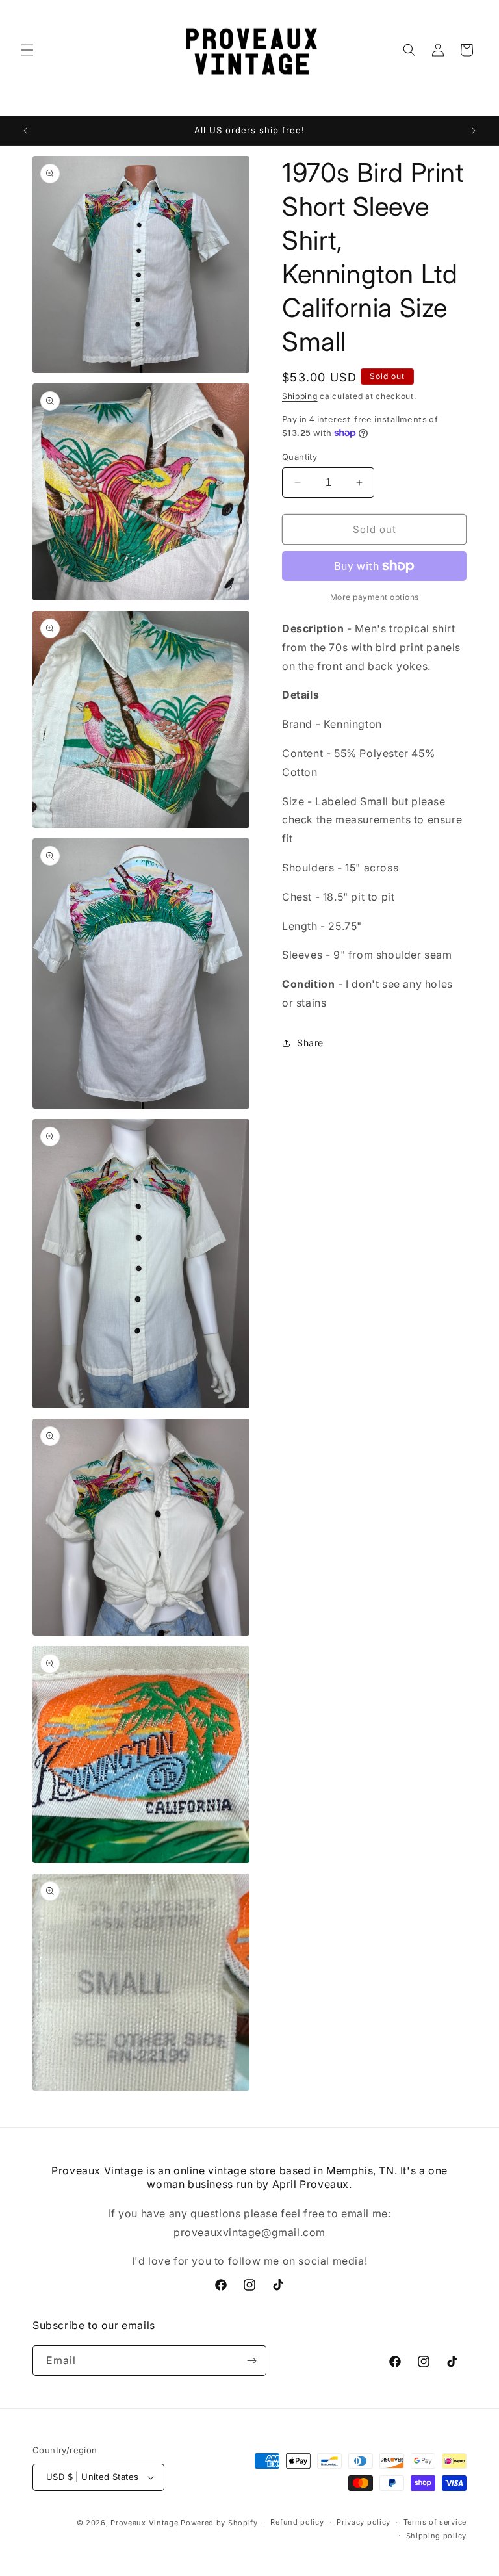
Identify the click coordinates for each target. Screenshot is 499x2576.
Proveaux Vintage (144, 2523)
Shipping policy (437, 2536)
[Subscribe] (251, 2361)
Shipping (300, 396)
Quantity (300, 457)
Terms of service (435, 2522)
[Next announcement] (474, 131)
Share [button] (310, 1043)
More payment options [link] (375, 597)
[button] (27, 50)
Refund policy (297, 2522)
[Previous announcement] (25, 131)
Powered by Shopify (219, 2523)
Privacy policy (364, 2522)
